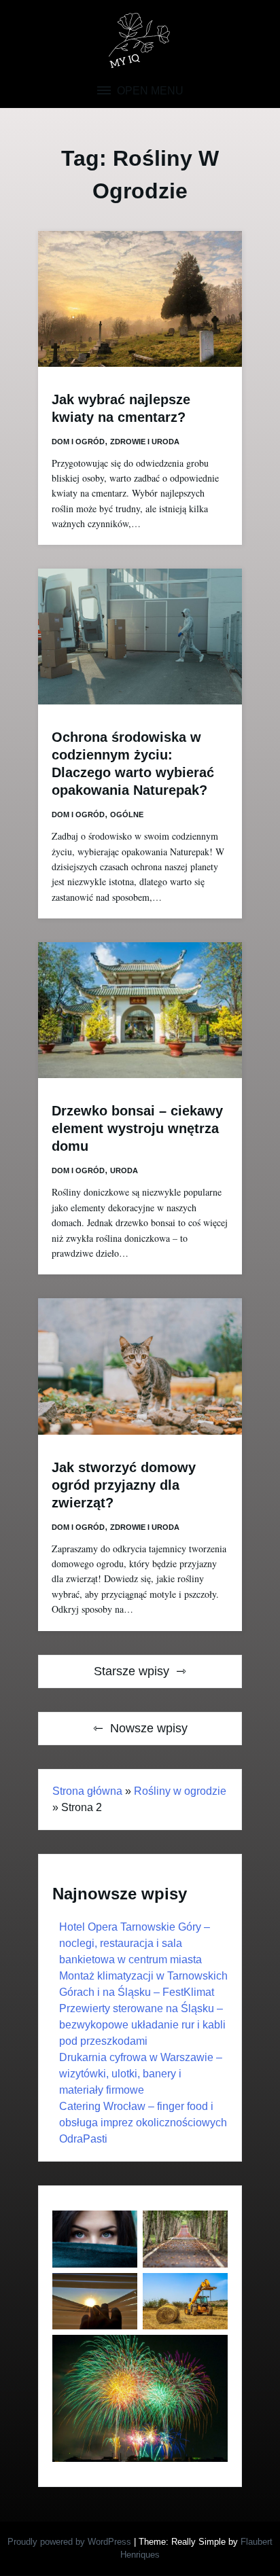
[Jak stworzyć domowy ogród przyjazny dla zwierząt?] (140, 1366)
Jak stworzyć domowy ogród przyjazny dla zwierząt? (124, 1485)
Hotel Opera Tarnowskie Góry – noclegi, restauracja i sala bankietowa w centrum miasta (135, 1943)
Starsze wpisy (132, 1671)
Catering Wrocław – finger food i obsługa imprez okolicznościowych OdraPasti (143, 2123)
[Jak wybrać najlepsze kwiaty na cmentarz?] (140, 299)
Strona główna (87, 1791)
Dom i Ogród (78, 442)
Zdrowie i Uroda (145, 442)
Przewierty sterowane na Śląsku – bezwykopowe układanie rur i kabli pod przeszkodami (142, 2025)
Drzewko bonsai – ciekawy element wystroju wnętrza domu (137, 1128)
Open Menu (149, 91)
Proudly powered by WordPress (71, 2542)
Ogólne (127, 815)
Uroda (124, 1170)
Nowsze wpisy (149, 1728)
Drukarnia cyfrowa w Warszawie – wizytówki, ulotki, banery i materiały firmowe (141, 2074)
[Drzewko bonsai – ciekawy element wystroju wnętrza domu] (140, 1010)
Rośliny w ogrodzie (180, 1791)
